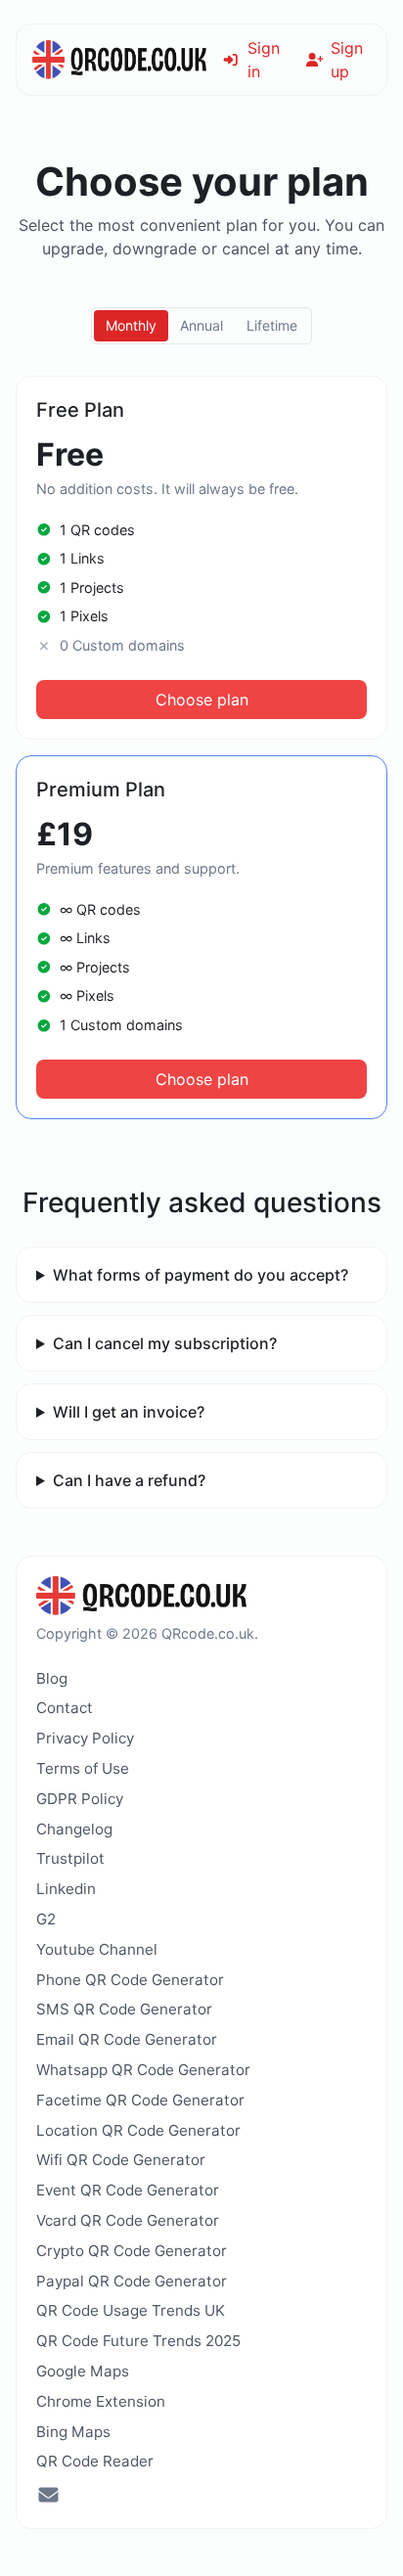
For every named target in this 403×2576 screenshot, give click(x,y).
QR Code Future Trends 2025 (138, 2341)
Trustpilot (70, 1858)
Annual (201, 325)
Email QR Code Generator (127, 2039)
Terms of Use (83, 1768)
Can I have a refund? (129, 1480)
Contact (65, 1708)
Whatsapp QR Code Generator (143, 2070)
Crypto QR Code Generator (132, 2251)
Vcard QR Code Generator (128, 2220)
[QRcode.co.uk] (119, 60)
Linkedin (66, 1889)
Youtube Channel (97, 1949)
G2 (46, 1919)
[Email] (48, 2497)
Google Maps (83, 2371)
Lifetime (272, 325)
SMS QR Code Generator (124, 2009)
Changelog (74, 1829)
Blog (52, 1678)
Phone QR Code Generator (130, 1980)
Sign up (347, 60)
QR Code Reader (95, 2461)
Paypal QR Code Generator (132, 2281)
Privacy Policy (85, 1738)
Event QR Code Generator (128, 2190)
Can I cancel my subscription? (165, 1343)
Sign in (264, 60)
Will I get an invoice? (129, 1412)
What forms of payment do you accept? (201, 1275)
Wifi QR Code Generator (121, 2160)
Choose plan (202, 700)
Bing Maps (73, 2432)
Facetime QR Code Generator (140, 2100)
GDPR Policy (80, 1799)
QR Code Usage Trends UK (131, 2310)
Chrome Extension (101, 2401)
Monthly (131, 325)
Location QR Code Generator (138, 2130)
